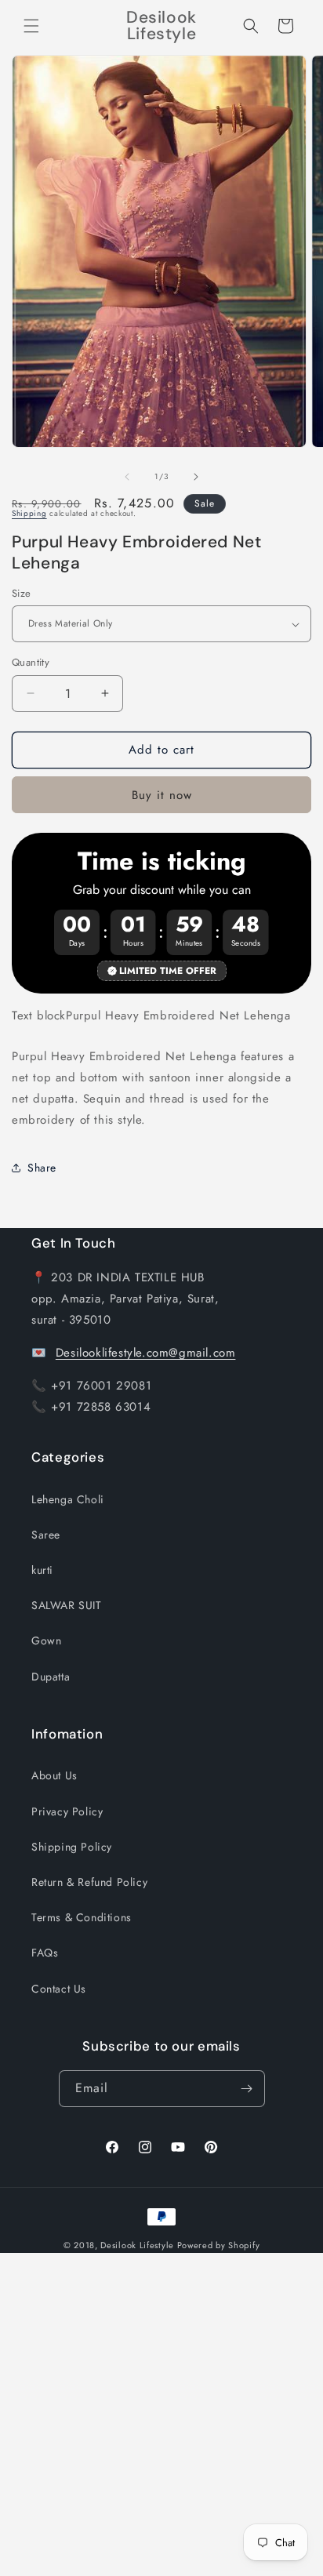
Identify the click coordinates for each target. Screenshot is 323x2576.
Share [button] (42, 1168)
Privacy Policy (67, 1811)
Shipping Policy (72, 1847)
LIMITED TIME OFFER (168, 971)
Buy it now (162, 795)
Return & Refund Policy (89, 1882)
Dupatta (51, 1677)
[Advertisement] (161, 2414)
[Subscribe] (247, 2089)
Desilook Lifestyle (137, 2245)
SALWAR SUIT (67, 1605)
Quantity (31, 662)
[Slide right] (196, 477)
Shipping (29, 513)
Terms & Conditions (82, 1917)
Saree (46, 1535)
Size (22, 593)
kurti (42, 1570)
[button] (31, 26)
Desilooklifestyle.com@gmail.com (146, 1353)
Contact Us (59, 1989)
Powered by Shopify (219, 2245)
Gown (46, 1640)
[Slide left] (127, 477)
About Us (54, 1775)
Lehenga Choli (68, 1499)
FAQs (45, 1953)
